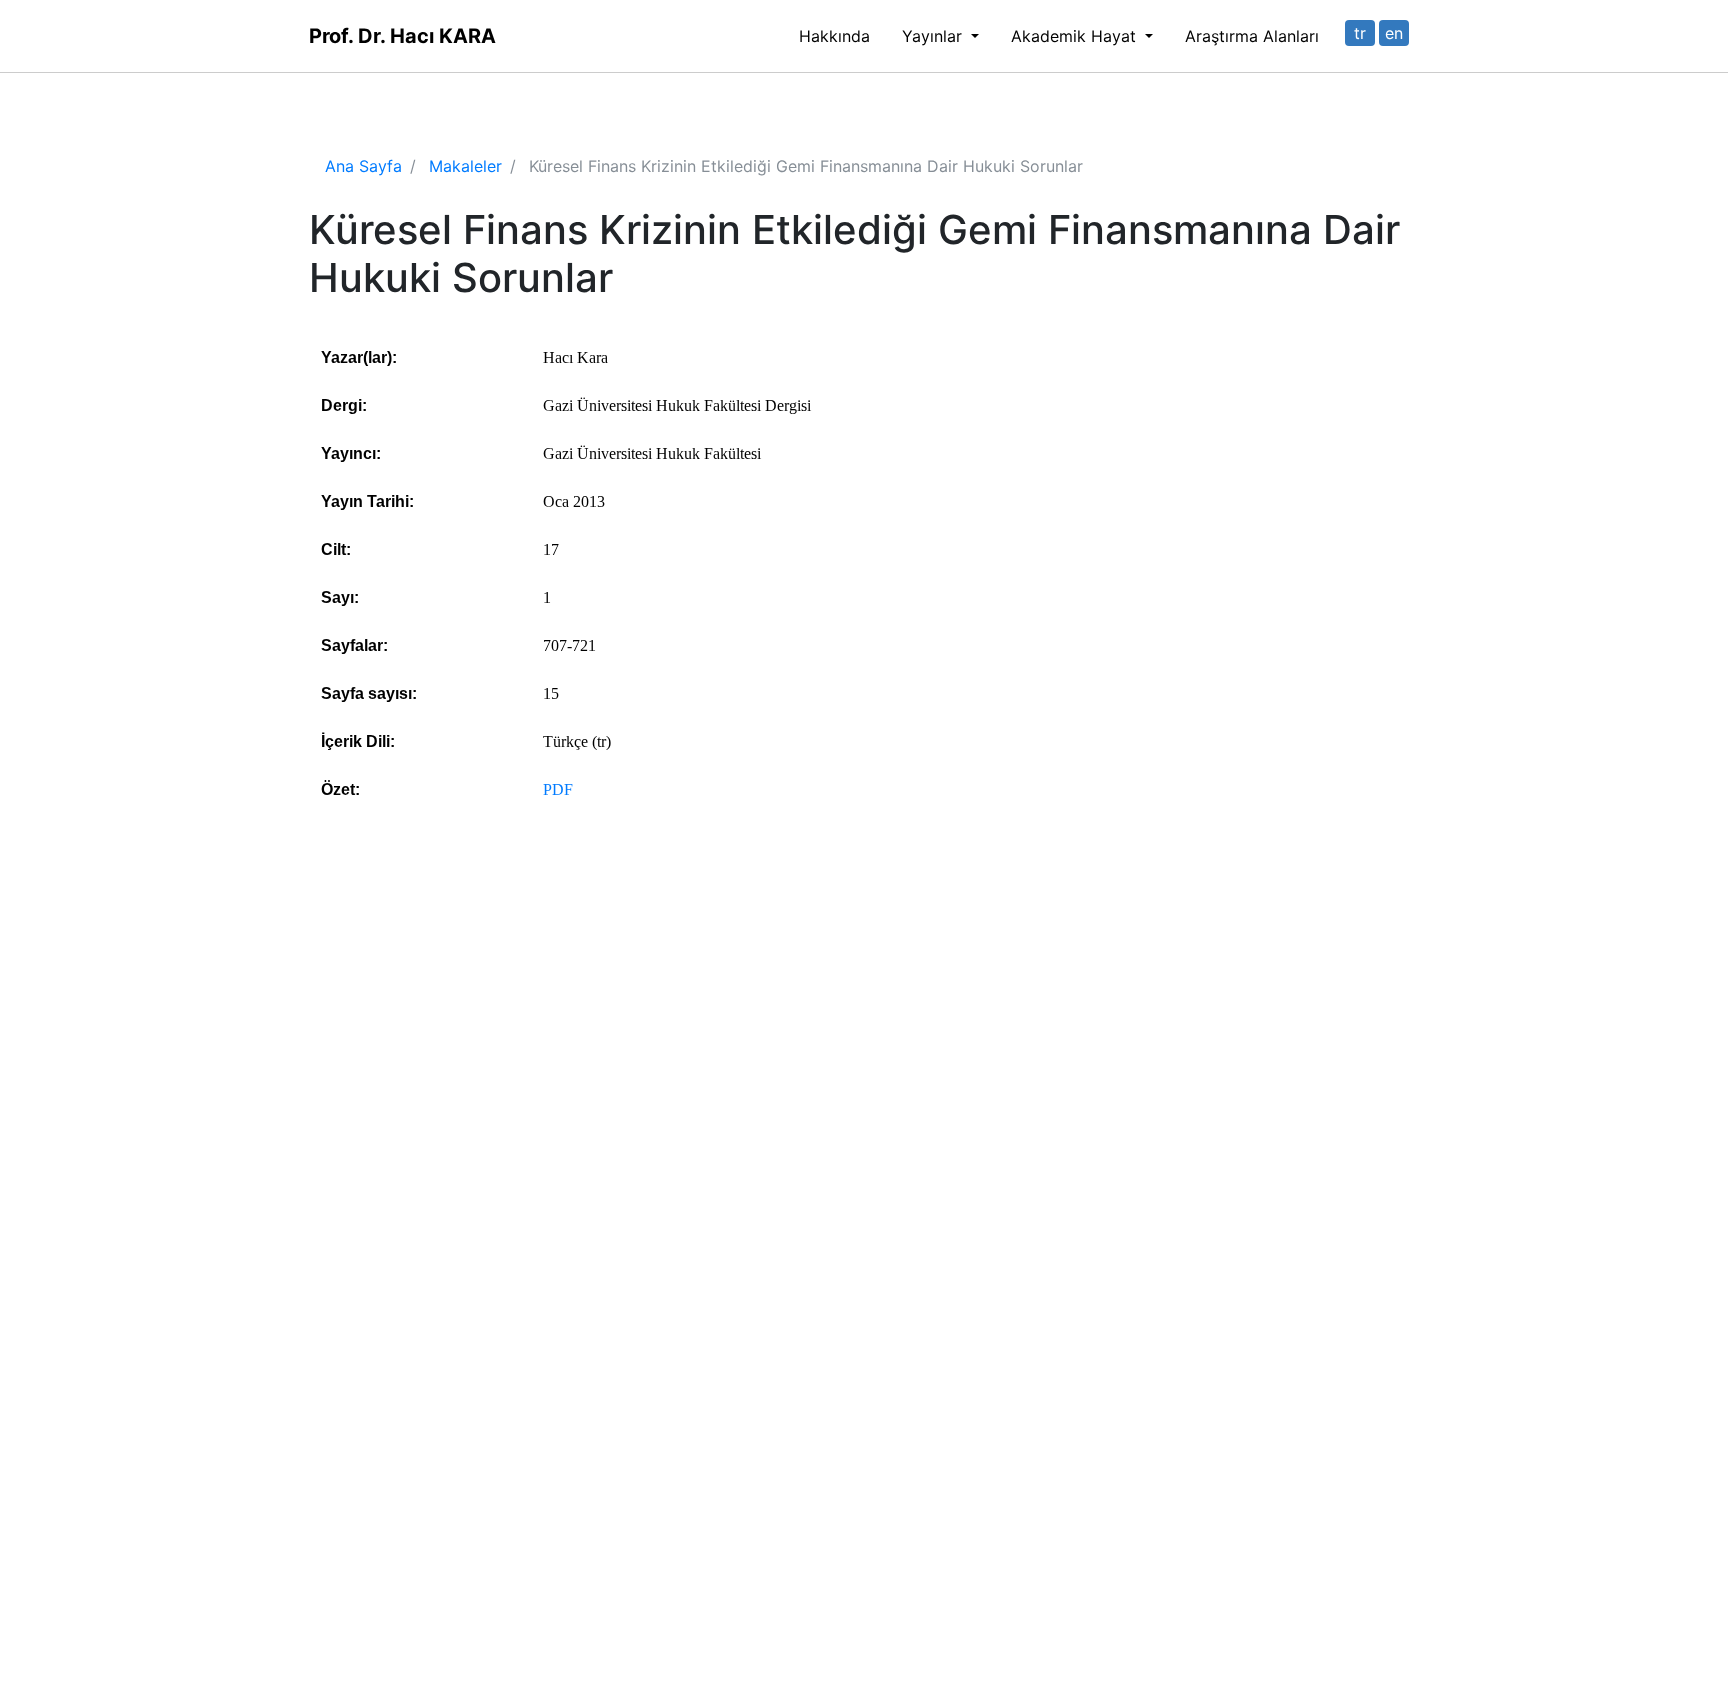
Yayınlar (934, 36)
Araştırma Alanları (1252, 36)
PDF (558, 789)
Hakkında (834, 36)
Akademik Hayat (1076, 36)
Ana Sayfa (363, 166)
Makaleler (465, 166)
